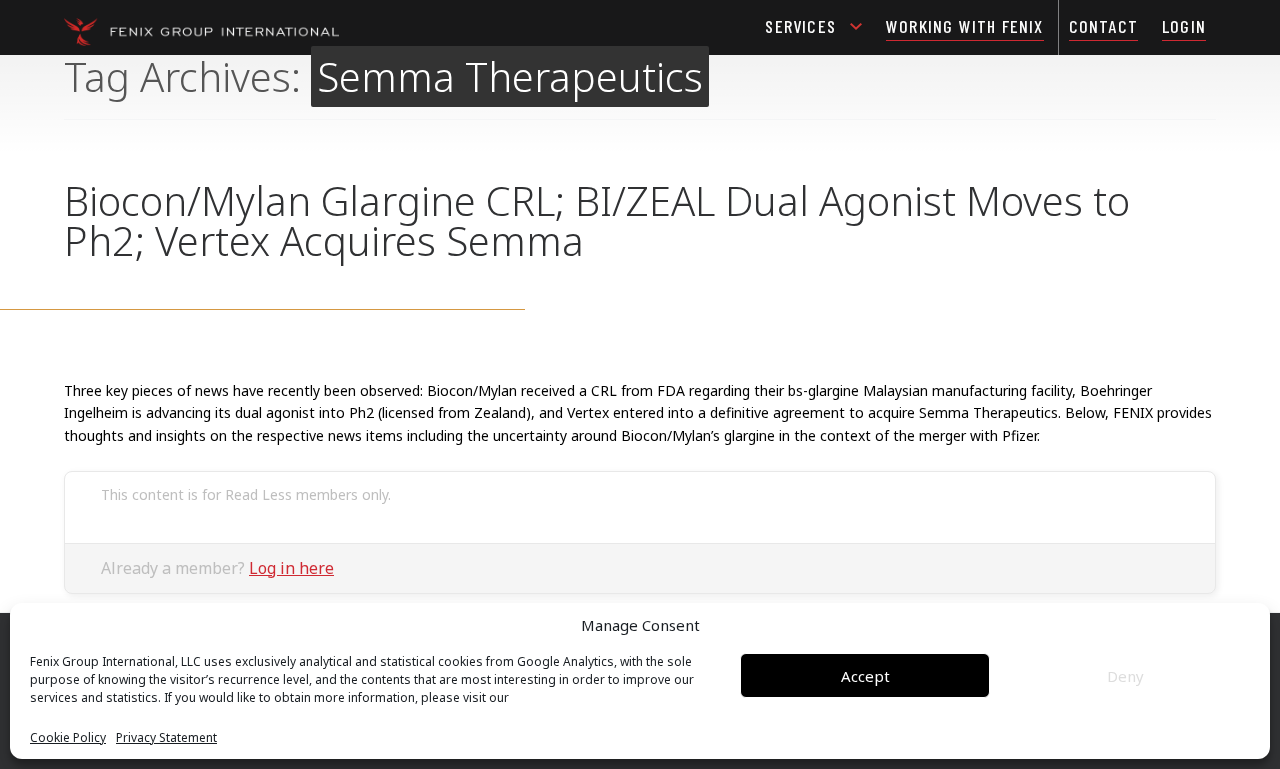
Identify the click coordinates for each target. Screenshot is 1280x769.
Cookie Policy (68, 738)
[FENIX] (201, 30)
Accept (865, 676)
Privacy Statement (166, 738)
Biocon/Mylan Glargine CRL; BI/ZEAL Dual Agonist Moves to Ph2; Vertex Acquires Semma (597, 221)
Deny (1125, 676)
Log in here (291, 568)
